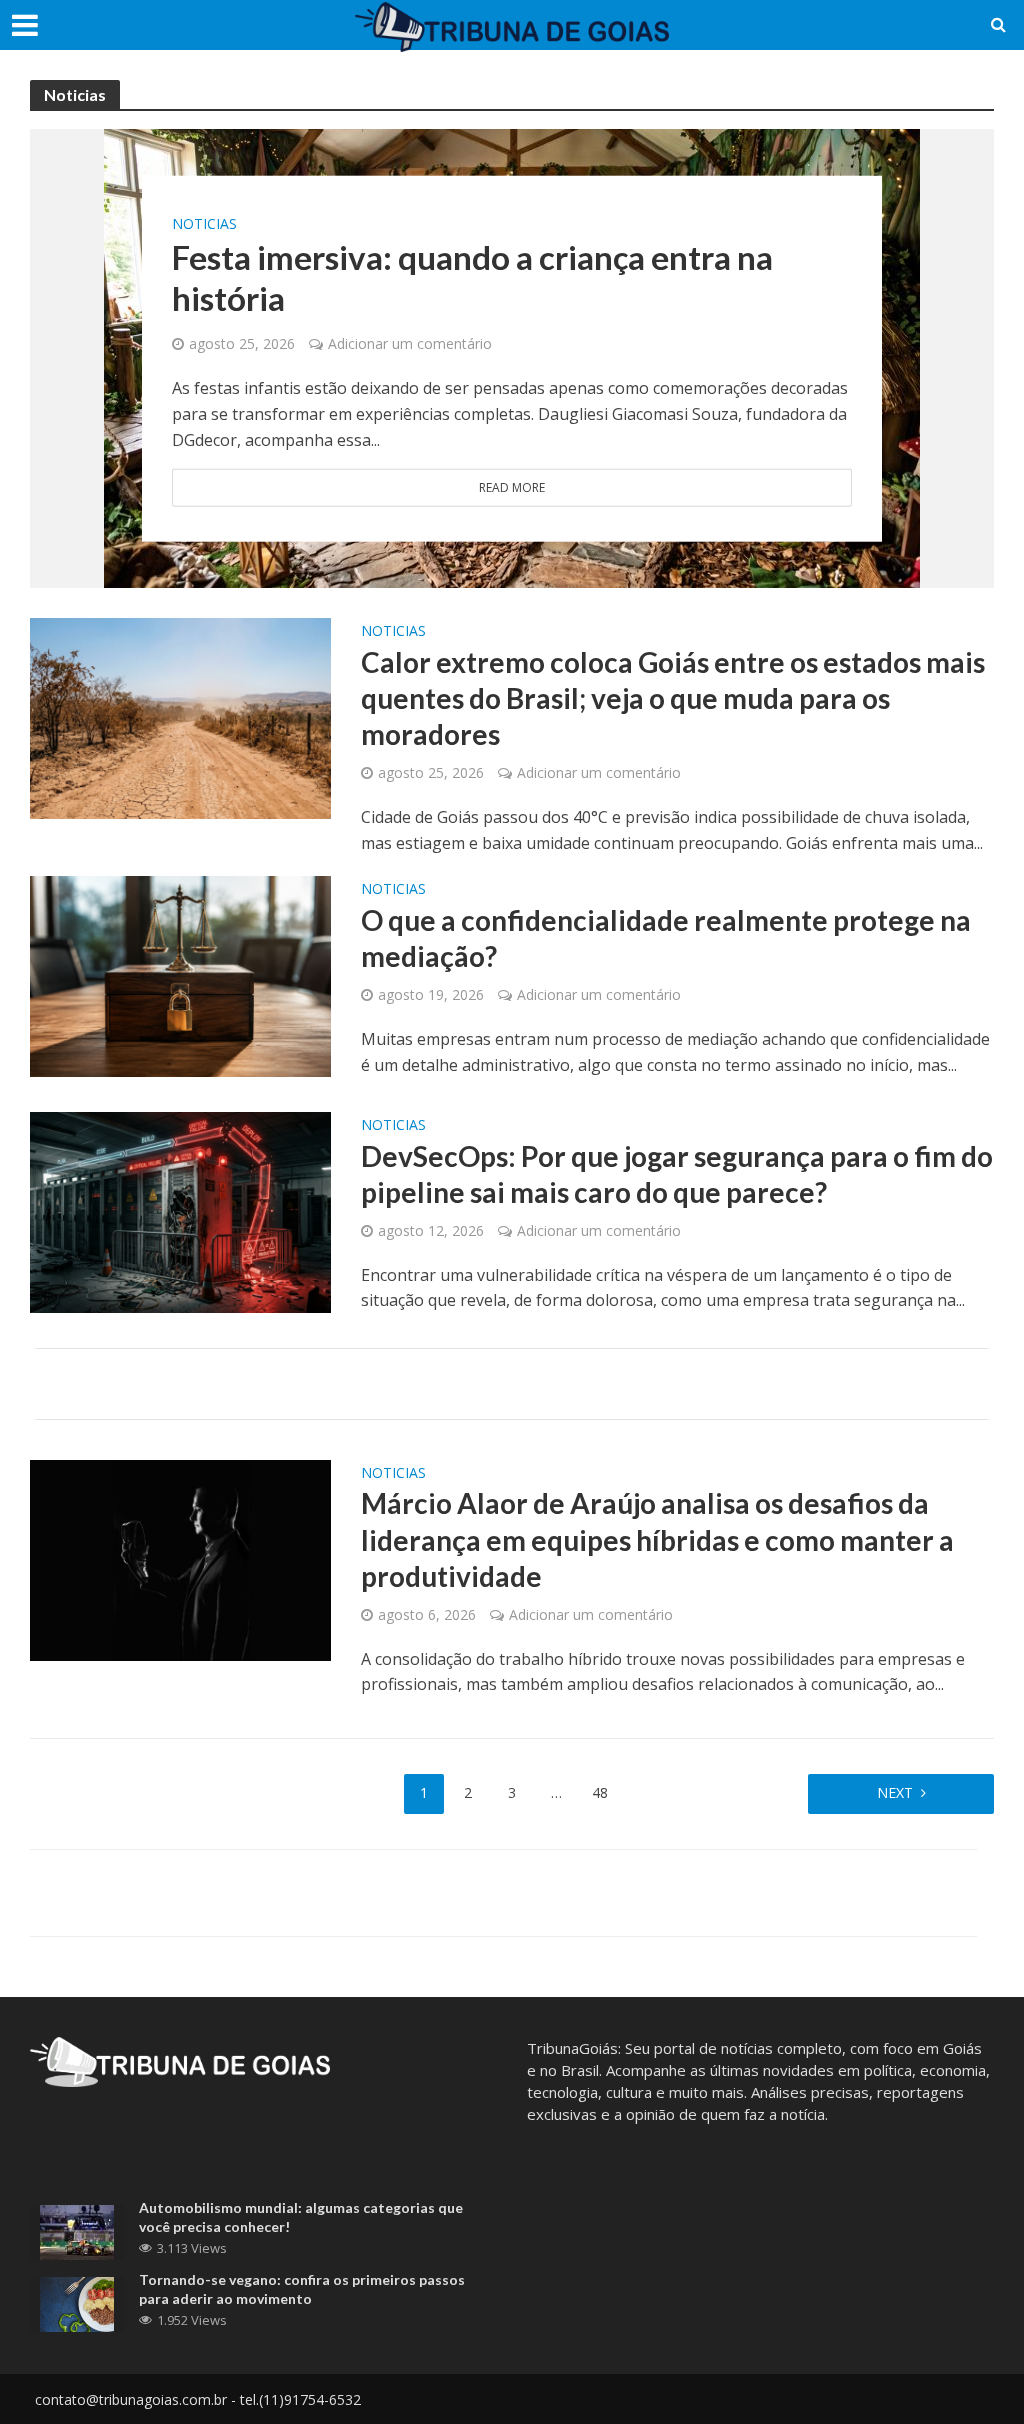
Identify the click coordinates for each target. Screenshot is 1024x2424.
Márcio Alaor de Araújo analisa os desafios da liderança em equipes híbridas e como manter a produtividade (657, 1539)
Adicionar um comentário (410, 343)
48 (600, 1792)
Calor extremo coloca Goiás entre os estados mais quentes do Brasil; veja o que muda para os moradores (673, 698)
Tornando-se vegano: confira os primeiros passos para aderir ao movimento (302, 2289)
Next (895, 1792)
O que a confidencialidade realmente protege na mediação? (666, 938)
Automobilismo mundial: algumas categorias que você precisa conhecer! (301, 2217)
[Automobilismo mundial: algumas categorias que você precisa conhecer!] (77, 2231)
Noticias (204, 223)
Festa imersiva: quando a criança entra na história (472, 277)
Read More (512, 487)
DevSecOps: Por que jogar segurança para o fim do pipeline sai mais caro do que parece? (677, 1174)
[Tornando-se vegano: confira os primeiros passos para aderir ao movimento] (77, 2303)
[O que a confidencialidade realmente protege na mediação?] (180, 975)
